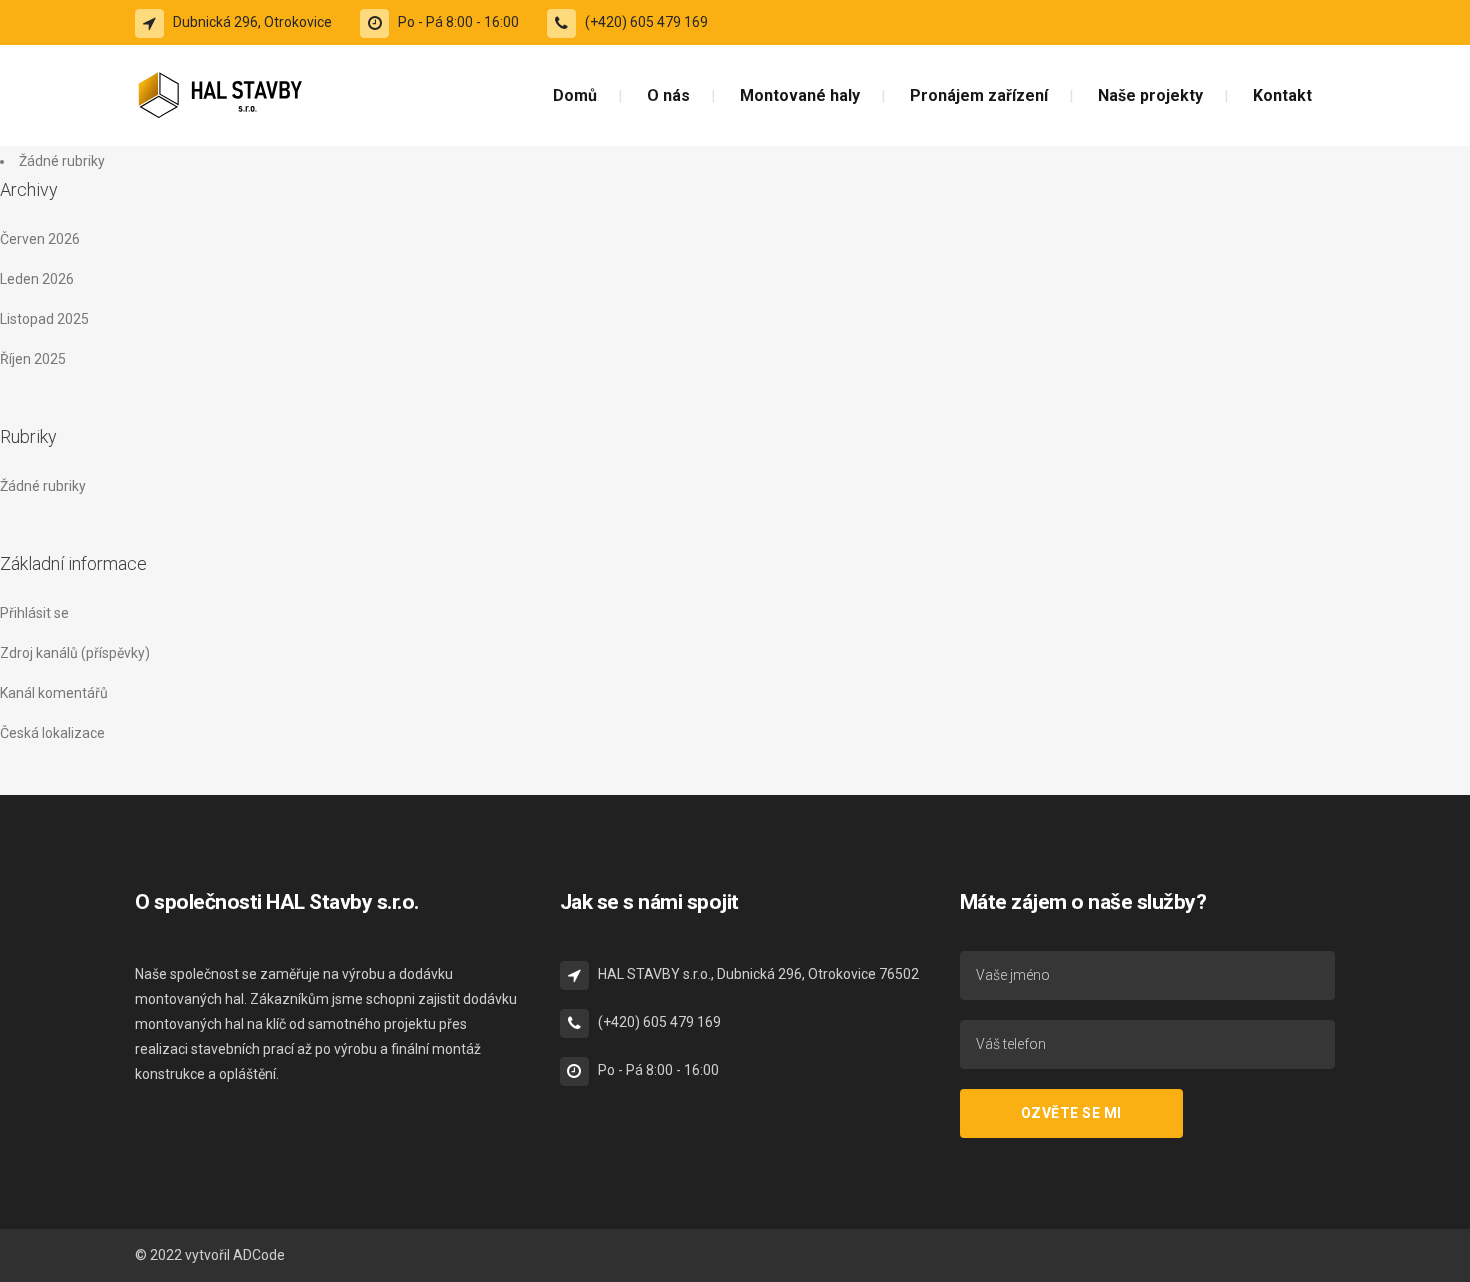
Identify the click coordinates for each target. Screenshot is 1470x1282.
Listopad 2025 (44, 319)
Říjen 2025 (33, 359)
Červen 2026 (40, 239)
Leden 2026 (37, 279)
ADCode (259, 1255)
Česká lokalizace (52, 733)
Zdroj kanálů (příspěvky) (75, 653)
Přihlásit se (34, 613)
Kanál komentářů (54, 693)
